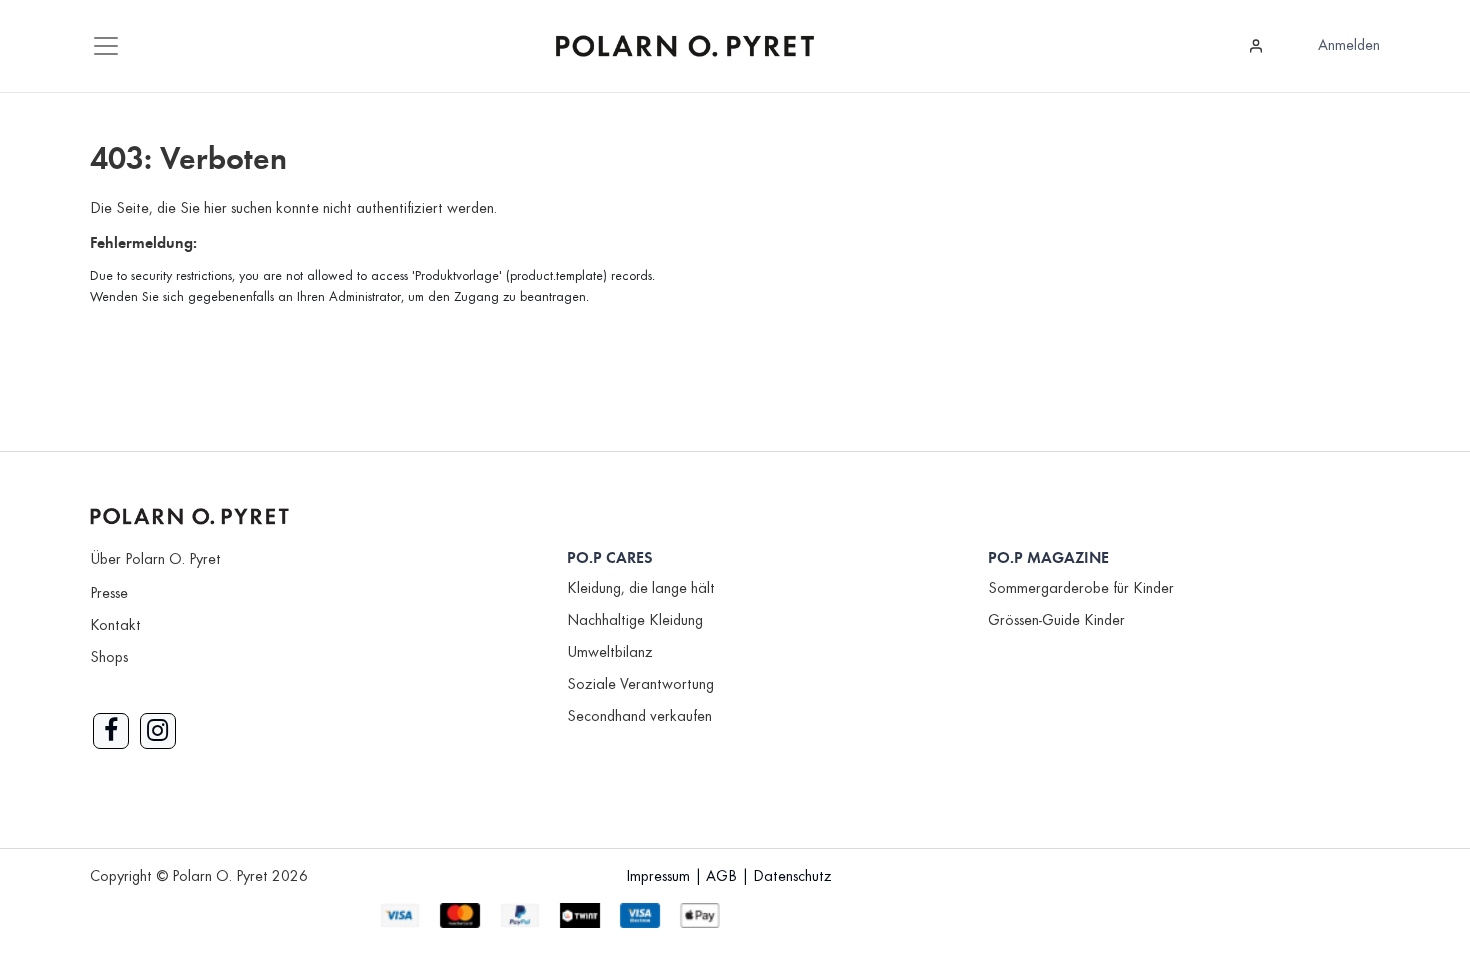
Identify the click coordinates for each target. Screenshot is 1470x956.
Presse (109, 594)
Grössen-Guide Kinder (1056, 621)
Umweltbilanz (610, 653)
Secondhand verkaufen (639, 717)
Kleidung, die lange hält (641, 589)
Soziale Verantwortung (640, 685)
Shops (109, 658)
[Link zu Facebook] (111, 731)
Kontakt (115, 626)
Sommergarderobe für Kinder (1081, 589)
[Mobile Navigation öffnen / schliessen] (106, 46)
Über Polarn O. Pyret (155, 560)
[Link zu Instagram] (158, 731)
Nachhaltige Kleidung (635, 621)
